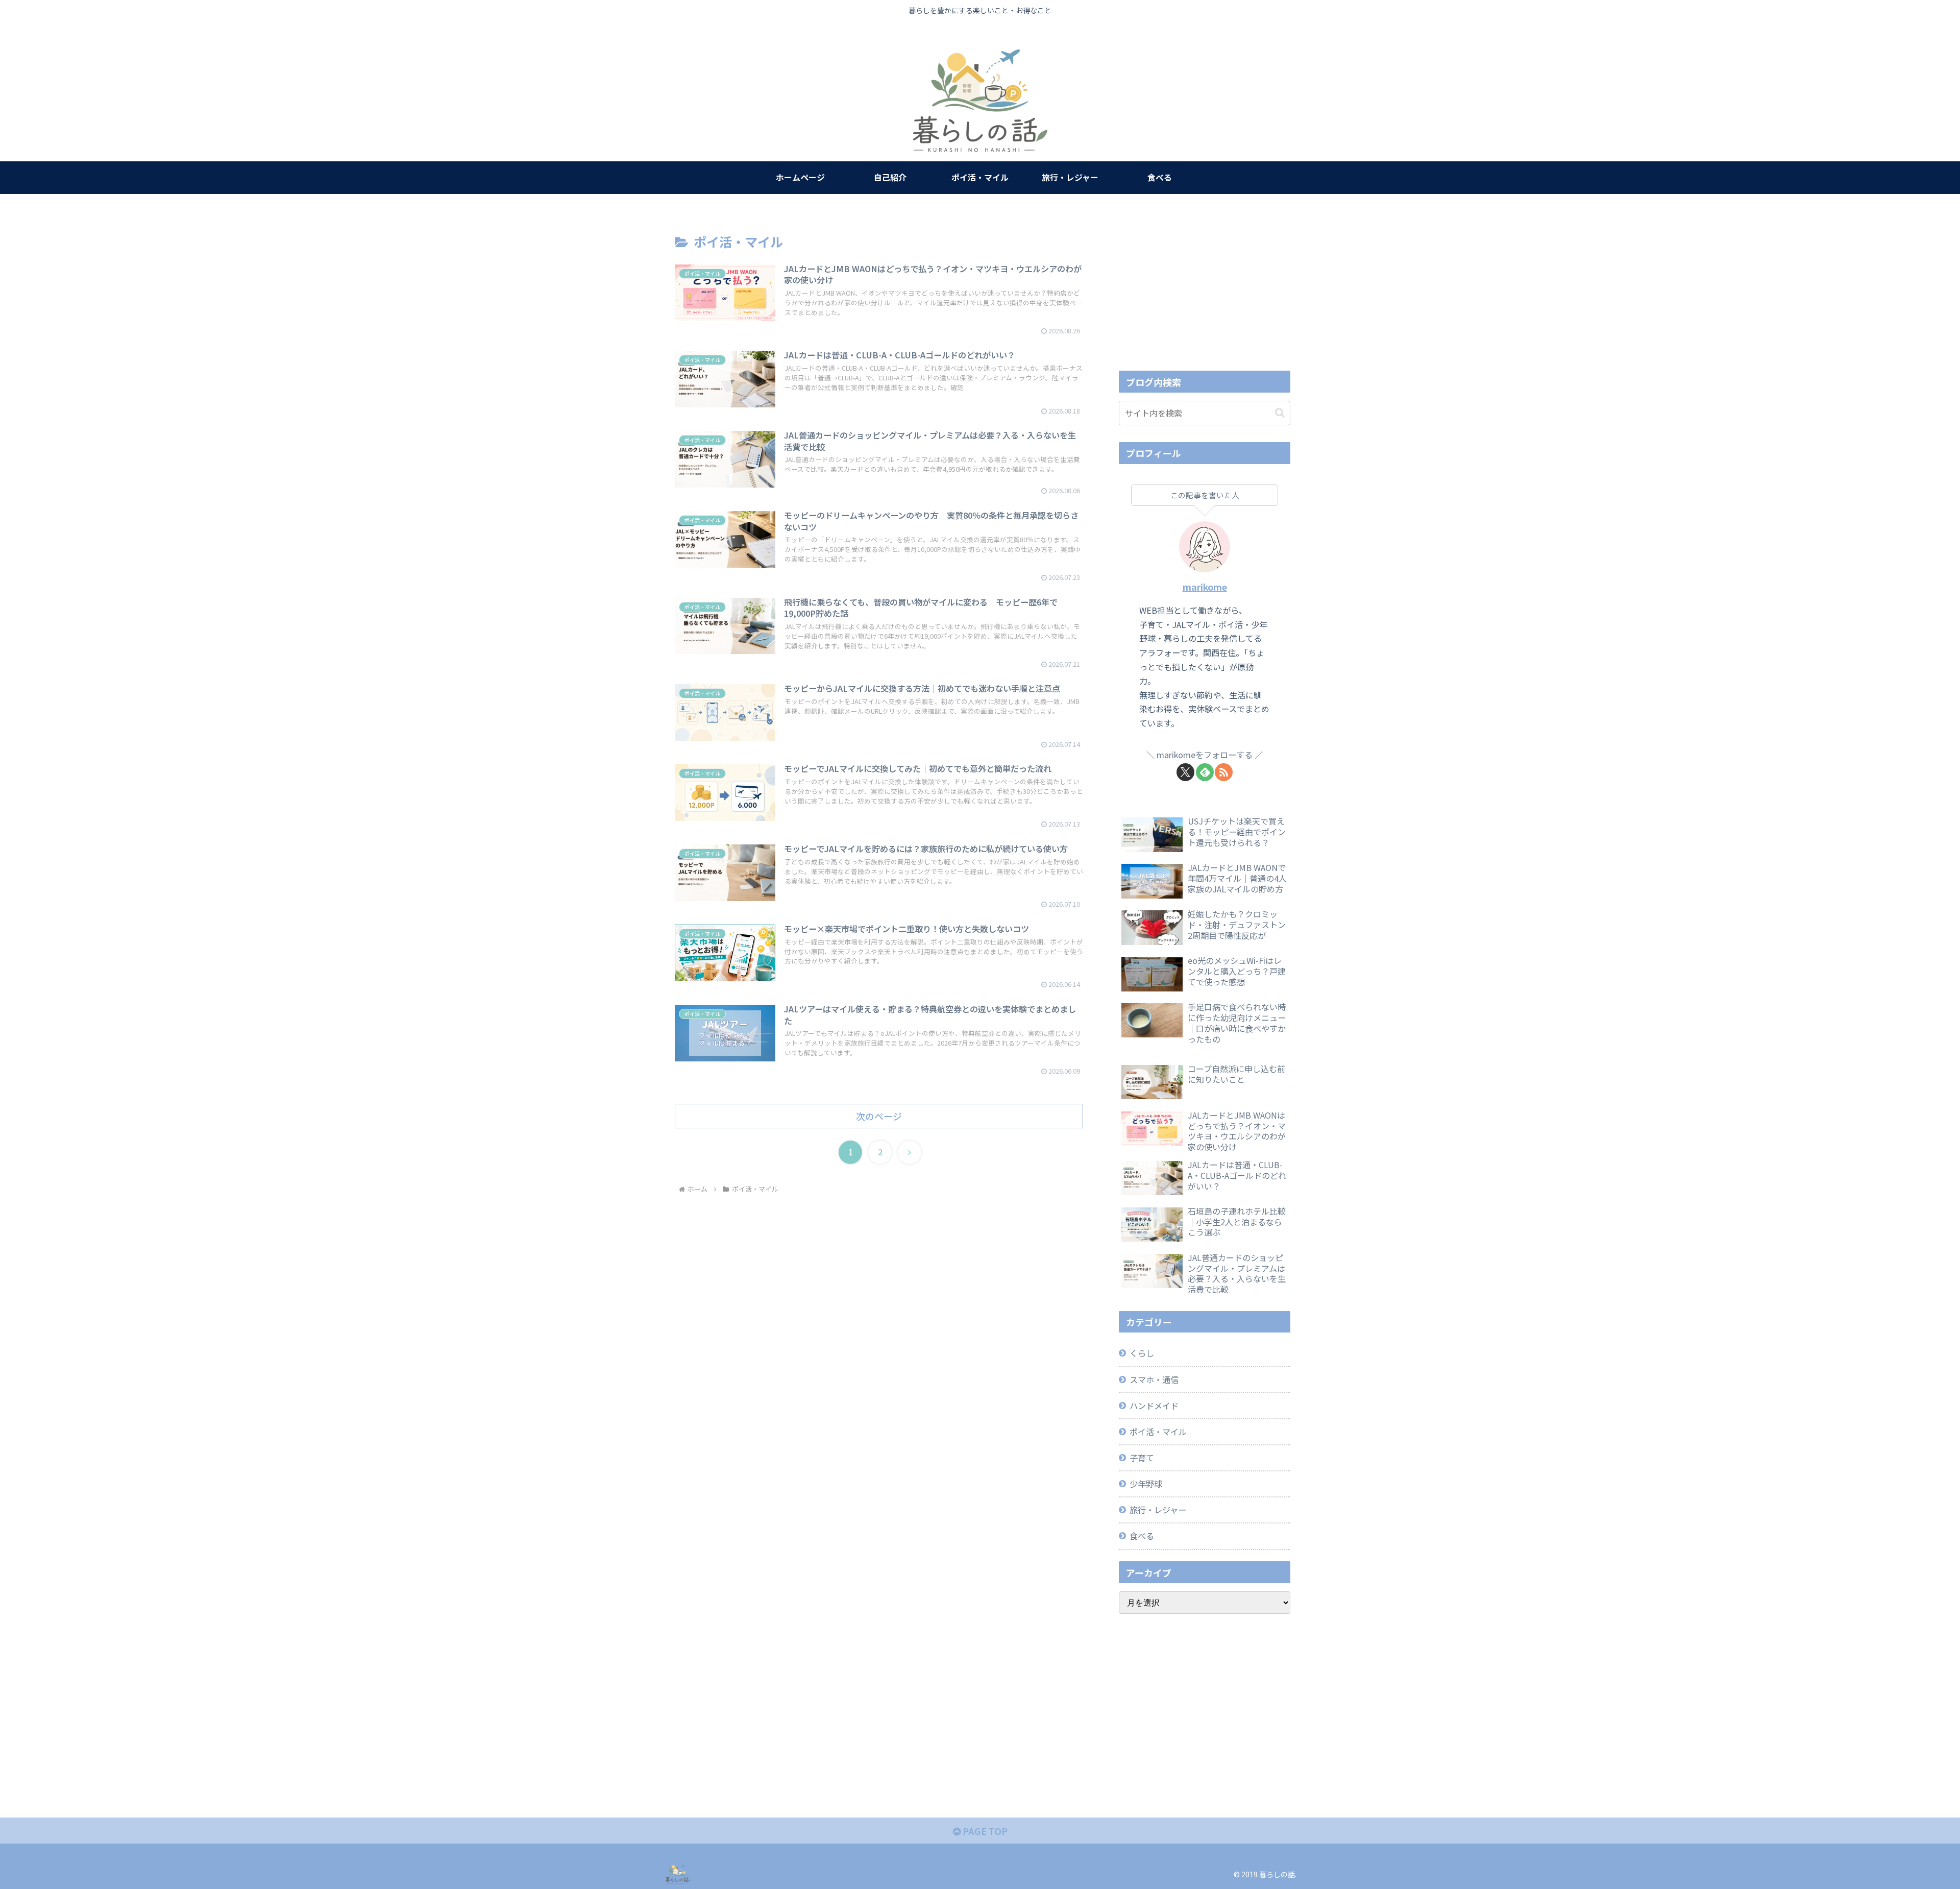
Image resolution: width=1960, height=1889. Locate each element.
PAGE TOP (984, 1831)
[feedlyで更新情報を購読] (1205, 772)
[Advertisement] (1205, 288)
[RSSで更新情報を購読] (1224, 772)
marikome (1205, 587)
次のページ (879, 1116)
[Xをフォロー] (1185, 772)
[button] (1280, 413)
